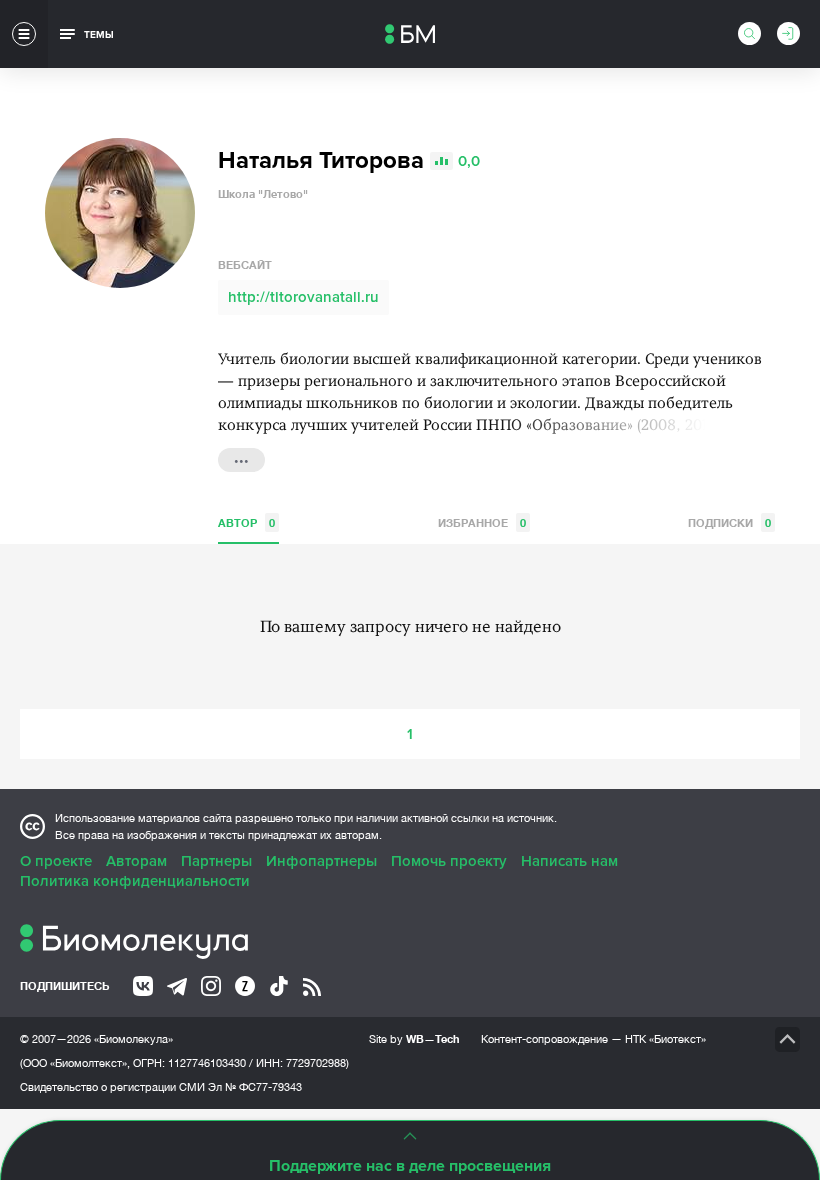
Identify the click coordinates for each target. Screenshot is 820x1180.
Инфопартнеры (321, 861)
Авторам (136, 861)
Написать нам (569, 861)
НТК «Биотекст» (665, 1039)
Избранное (482, 522)
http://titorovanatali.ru (303, 297)
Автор (246, 522)
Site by (414, 1038)
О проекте (56, 861)
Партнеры (216, 861)
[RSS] (312, 987)
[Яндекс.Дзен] (245, 986)
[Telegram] (177, 987)
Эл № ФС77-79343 (255, 1087)
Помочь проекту (449, 861)
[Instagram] (211, 986)
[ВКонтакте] (143, 986)
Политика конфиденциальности (135, 881)
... (241, 458)
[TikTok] (279, 986)
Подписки (729, 522)
